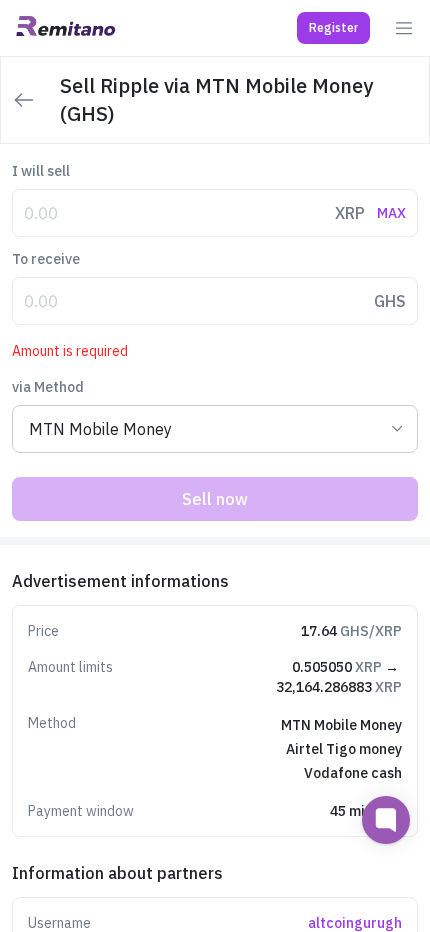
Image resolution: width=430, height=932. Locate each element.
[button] (333, 28)
